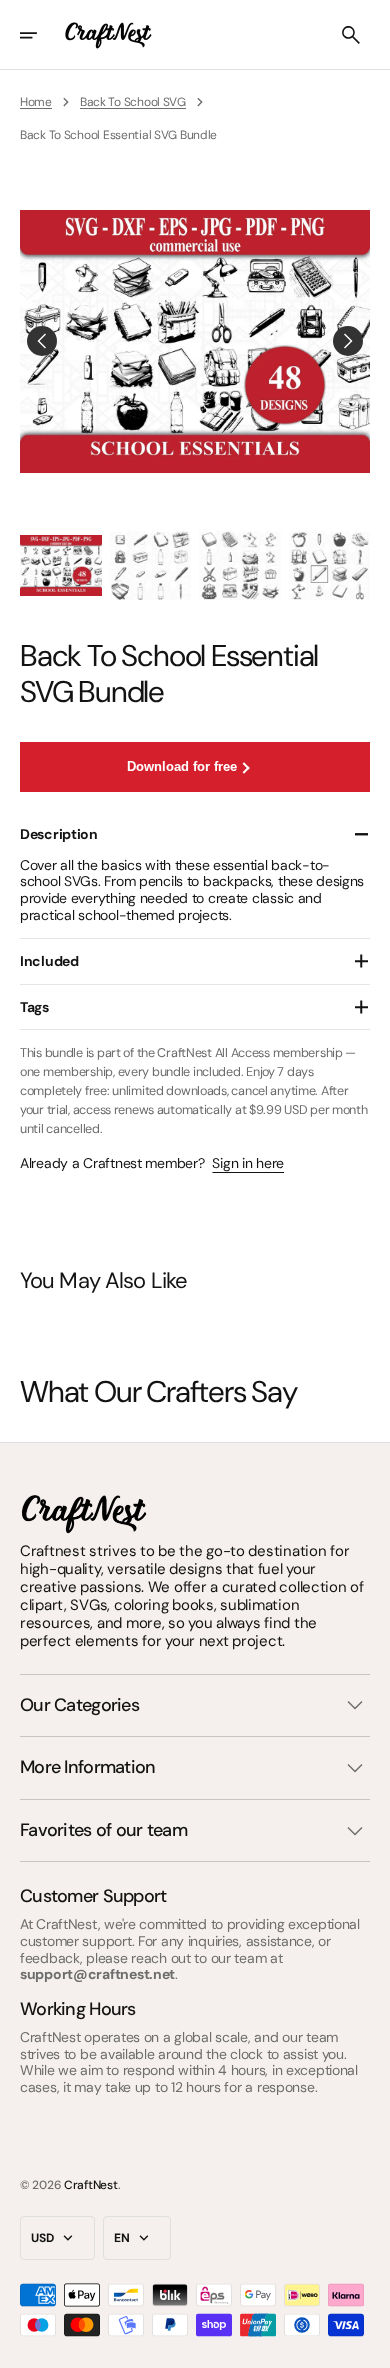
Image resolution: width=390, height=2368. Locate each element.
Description (59, 834)
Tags (34, 1007)
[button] (42, 35)
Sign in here (248, 1163)
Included (49, 961)
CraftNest (90, 2185)
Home (36, 102)
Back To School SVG (133, 102)
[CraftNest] (109, 35)
